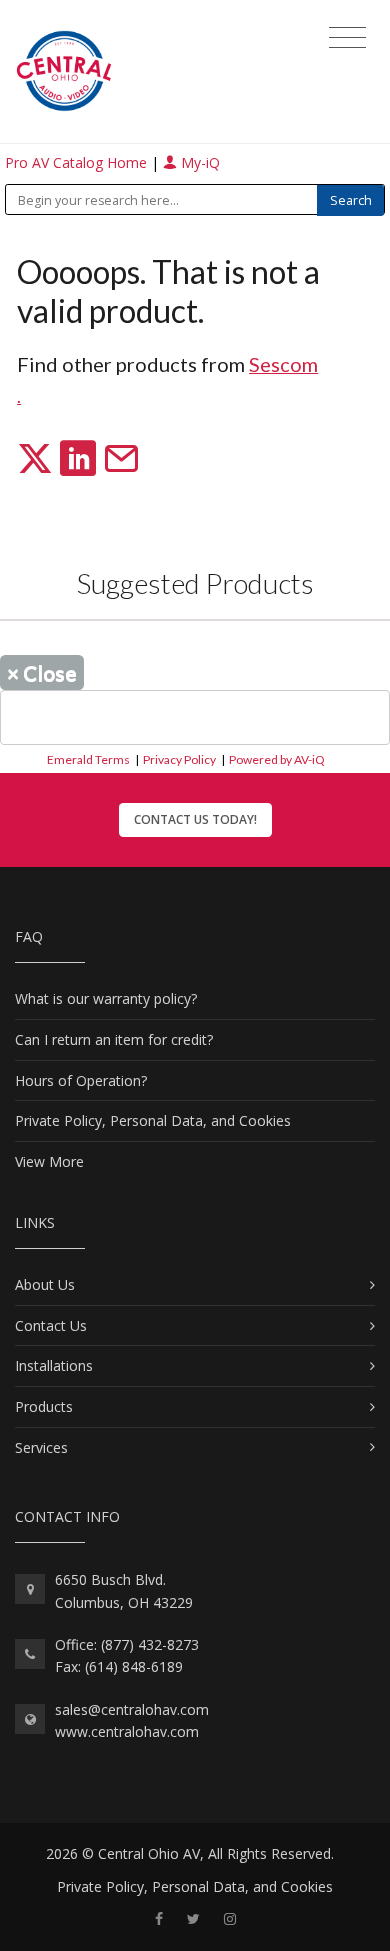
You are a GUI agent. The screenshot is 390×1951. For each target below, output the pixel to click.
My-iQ (198, 162)
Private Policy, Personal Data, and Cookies (153, 1120)
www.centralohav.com (127, 1731)
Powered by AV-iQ (277, 759)
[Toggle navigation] (347, 38)
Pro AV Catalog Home (78, 162)
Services (41, 1447)
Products (44, 1406)
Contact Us (51, 1325)
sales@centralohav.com (132, 1709)
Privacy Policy (179, 759)
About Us (45, 1284)
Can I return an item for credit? (114, 1039)
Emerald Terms (88, 759)
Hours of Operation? (81, 1080)
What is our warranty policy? (106, 998)
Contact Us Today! (195, 819)
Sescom (283, 364)
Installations (54, 1365)
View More (49, 1161)
